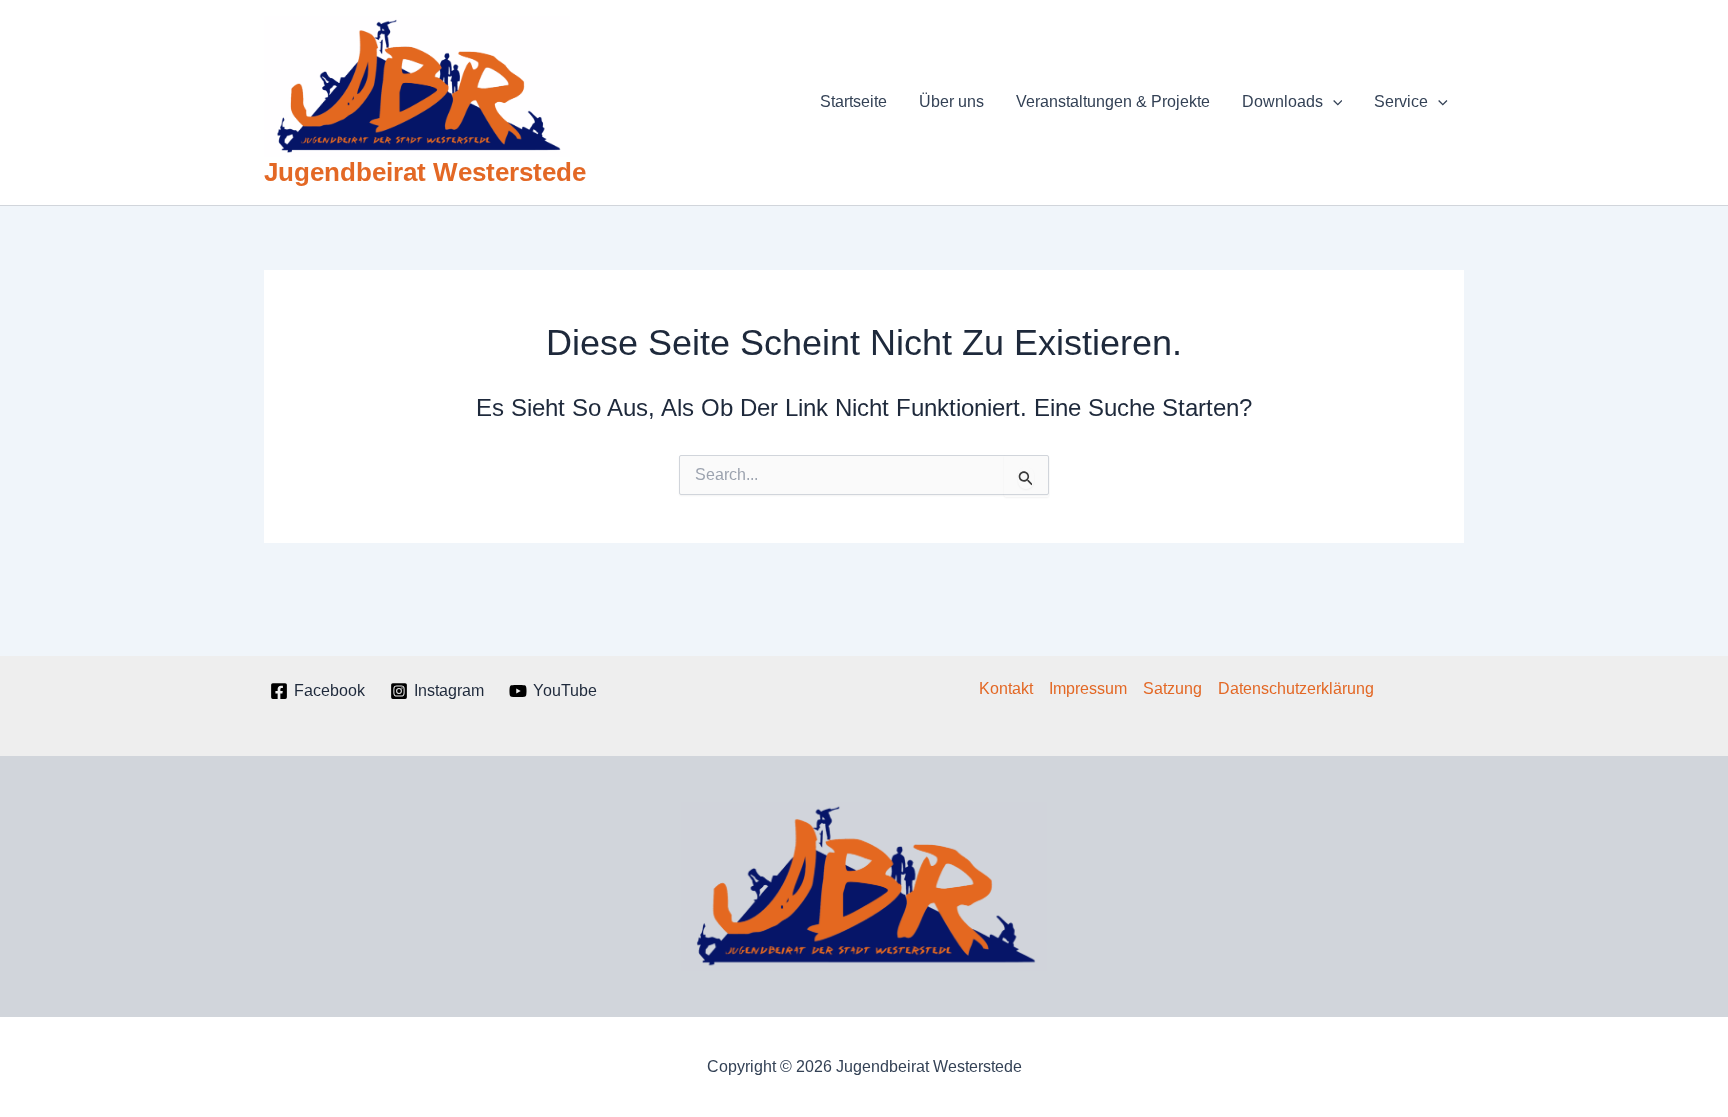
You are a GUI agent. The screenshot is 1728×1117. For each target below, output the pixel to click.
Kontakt (1006, 688)
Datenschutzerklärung (1296, 688)
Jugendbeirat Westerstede (425, 172)
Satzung (1172, 688)
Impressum (1088, 688)
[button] (1333, 102)
